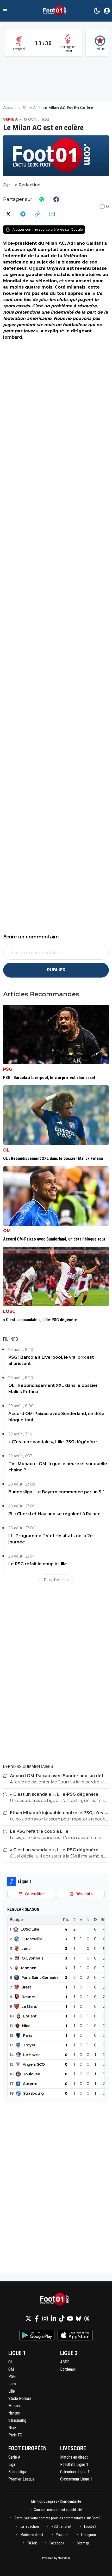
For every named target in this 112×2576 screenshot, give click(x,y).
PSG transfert (61, 2526)
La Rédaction (26, 185)
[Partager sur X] (8, 214)
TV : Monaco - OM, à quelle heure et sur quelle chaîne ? (58, 1467)
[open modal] (107, 11)
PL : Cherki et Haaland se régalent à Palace (54, 1514)
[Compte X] (28, 2319)
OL (6, 1150)
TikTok (32, 2543)
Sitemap (83, 2543)
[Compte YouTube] (70, 2319)
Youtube (62, 2535)
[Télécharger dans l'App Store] (75, 2335)
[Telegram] (23, 214)
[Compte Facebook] (37, 2319)
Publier (56, 970)
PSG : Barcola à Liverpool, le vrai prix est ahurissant (51, 1360)
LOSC (9, 1311)
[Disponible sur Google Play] (37, 2335)
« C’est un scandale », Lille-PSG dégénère (53, 1442)
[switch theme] (97, 11)
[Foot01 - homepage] (56, 11)
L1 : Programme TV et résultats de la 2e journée (51, 1539)
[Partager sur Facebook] (56, 199)
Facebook (57, 2543)
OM (7, 1231)
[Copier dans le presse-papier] (38, 214)
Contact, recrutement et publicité (58, 2510)
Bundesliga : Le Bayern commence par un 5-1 (57, 1492)
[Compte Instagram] (45, 2319)
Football (90, 2526)
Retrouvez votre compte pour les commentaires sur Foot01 (58, 2518)
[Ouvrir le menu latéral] (5, 11)
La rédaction (30, 2526)
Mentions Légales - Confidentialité (56, 2501)
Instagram (88, 2535)
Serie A (11, 119)
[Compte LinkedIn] (53, 2319)
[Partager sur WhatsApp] (42, 199)
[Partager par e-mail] (52, 214)
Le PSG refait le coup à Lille (38, 1564)
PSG (8, 1069)
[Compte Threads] (87, 2319)
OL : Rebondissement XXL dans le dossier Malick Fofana (53, 1389)
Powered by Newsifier (56, 2558)
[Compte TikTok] (62, 2319)
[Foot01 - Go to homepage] (56, 2299)
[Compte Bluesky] (78, 2319)
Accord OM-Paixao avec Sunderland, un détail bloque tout (57, 1417)
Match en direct (32, 2535)
